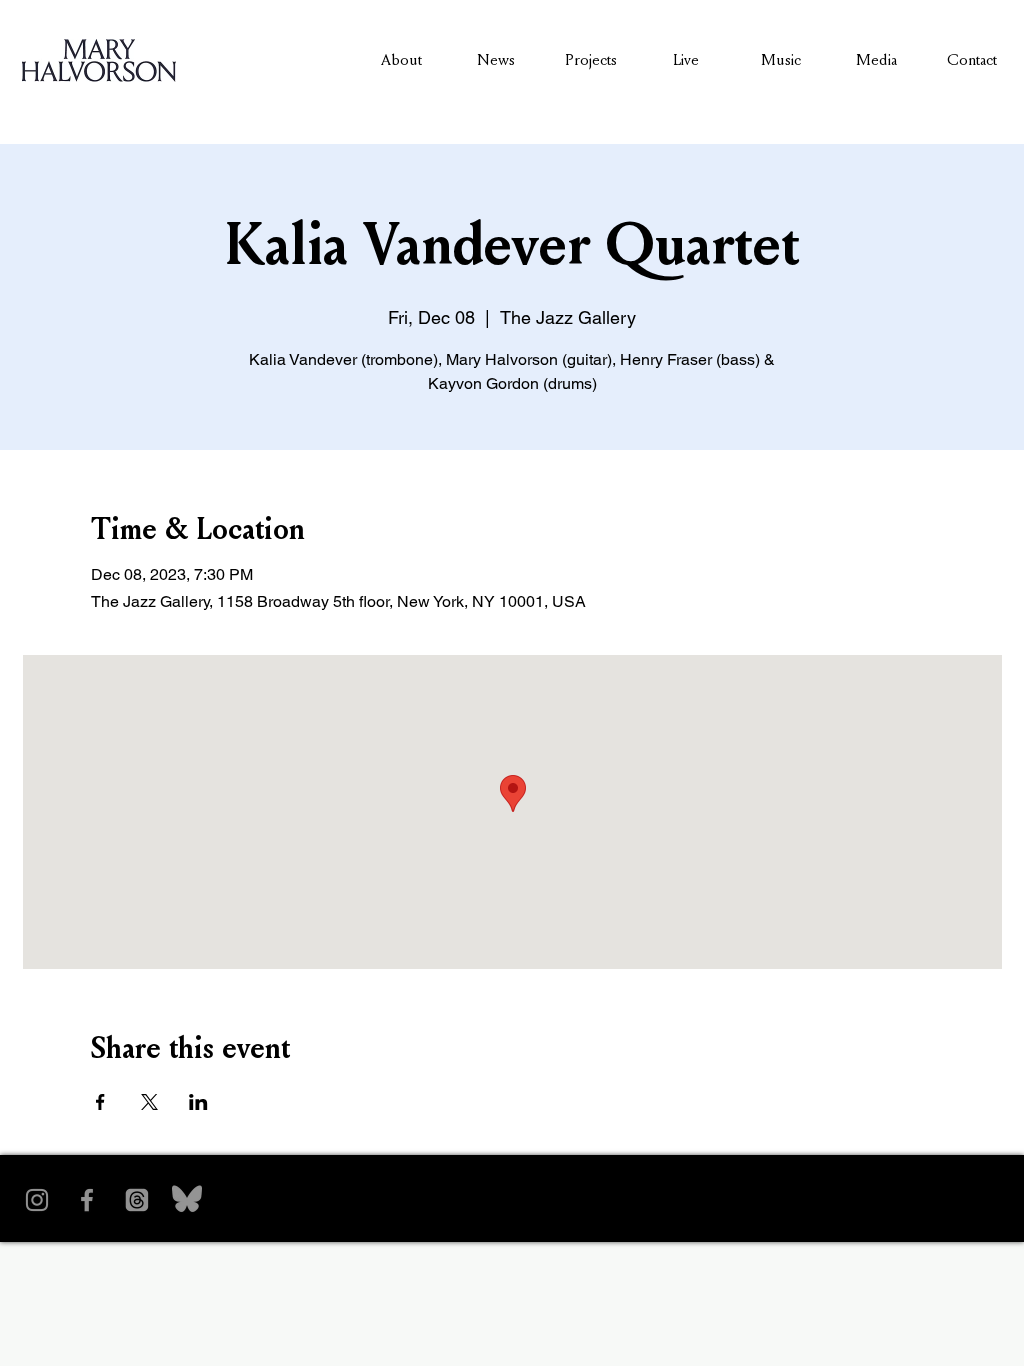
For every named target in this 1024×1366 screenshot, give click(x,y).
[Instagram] (37, 1200)
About (401, 59)
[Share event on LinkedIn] (198, 1102)
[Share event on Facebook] (100, 1102)
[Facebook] (87, 1200)
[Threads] (137, 1200)
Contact (972, 59)
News (496, 59)
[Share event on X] (149, 1102)
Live (686, 59)
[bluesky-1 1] (187, 1200)
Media (876, 59)
